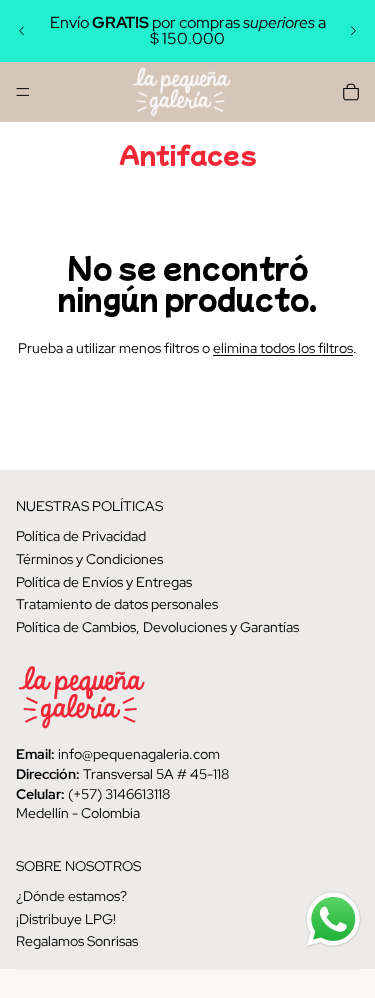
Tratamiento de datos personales (117, 604)
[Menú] (23, 92)
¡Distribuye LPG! (66, 919)
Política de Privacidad (81, 537)
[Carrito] (351, 92)
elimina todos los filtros (283, 348)
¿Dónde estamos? (71, 896)
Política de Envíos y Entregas (104, 582)
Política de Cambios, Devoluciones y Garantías (157, 627)
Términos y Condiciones (89, 559)
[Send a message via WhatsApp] (333, 919)
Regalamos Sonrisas (77, 942)
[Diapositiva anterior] (22, 31)
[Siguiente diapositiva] (353, 31)
